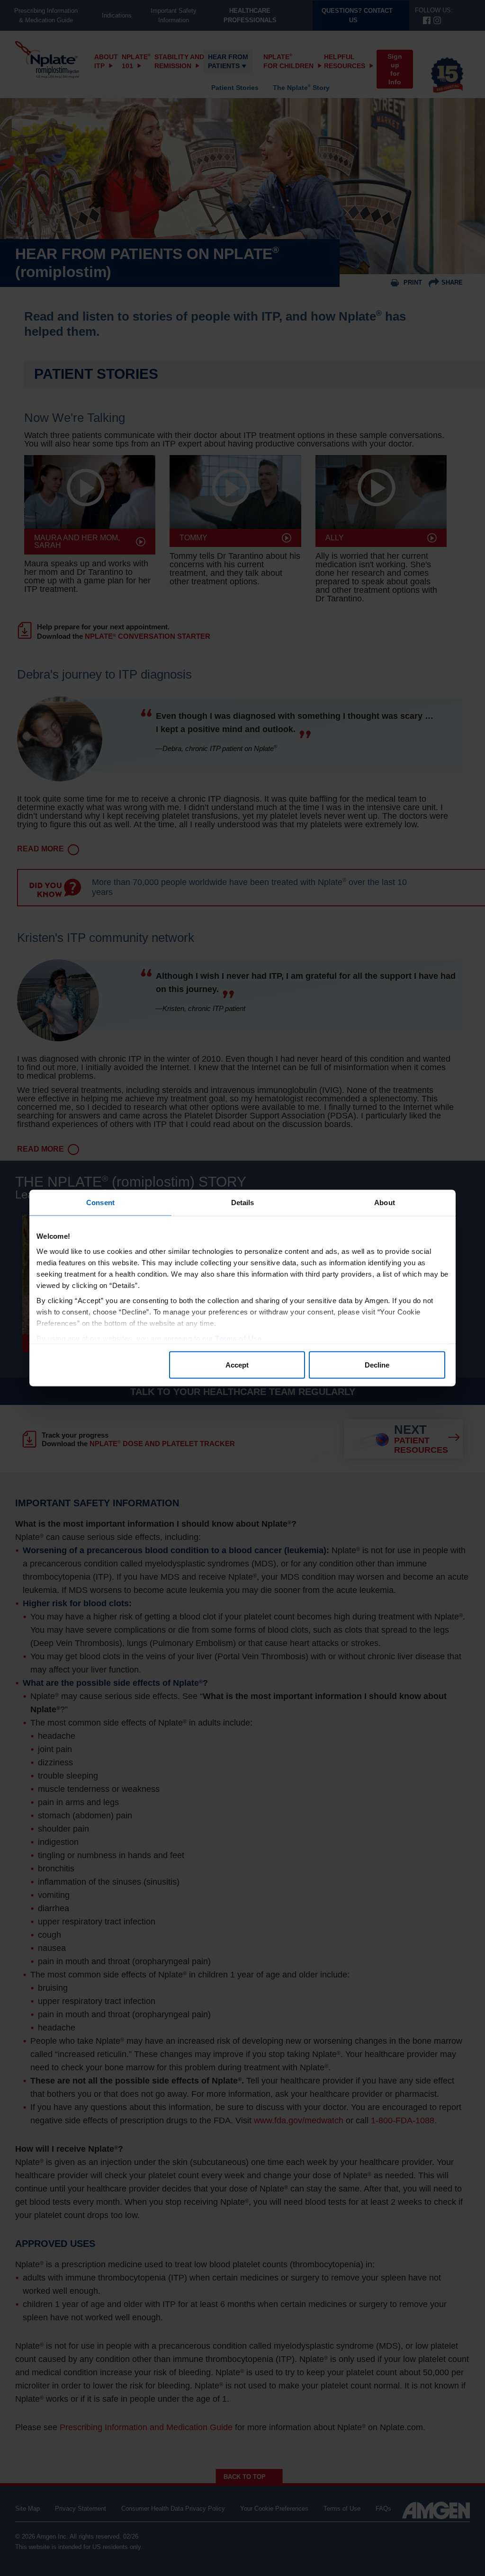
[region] (242, 1288)
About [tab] (385, 1203)
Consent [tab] (100, 1203)
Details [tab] (243, 1203)
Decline (377, 1365)
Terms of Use (238, 1338)
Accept (237, 1365)
